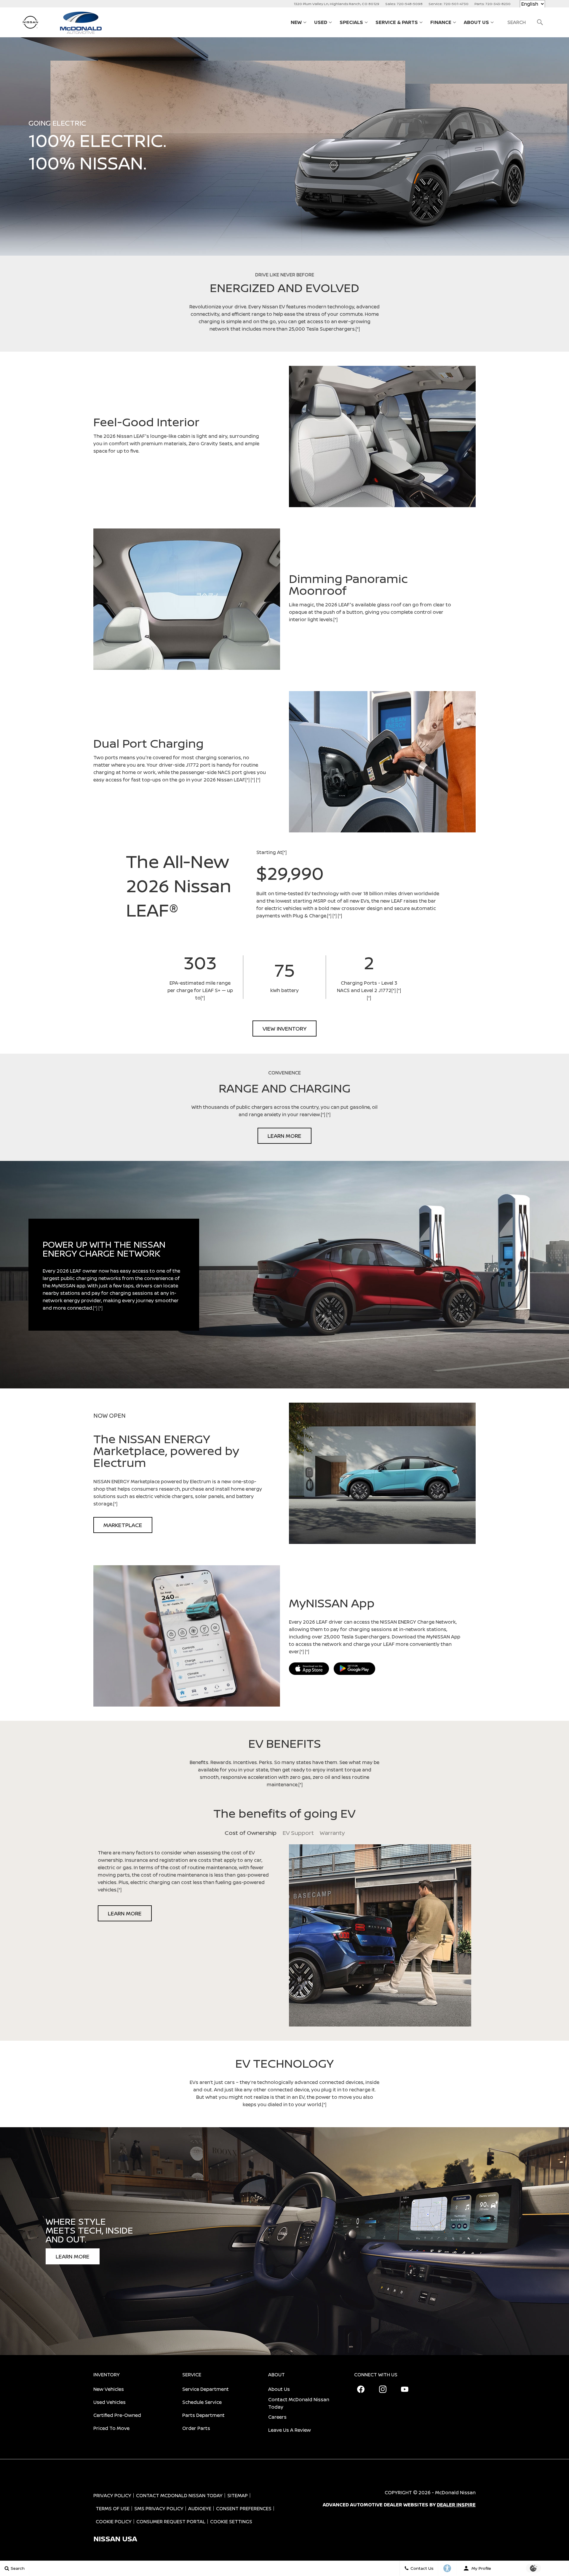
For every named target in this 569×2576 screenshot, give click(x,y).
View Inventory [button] (284, 1029)
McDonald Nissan (455, 2492)
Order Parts (196, 2428)
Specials (351, 22)
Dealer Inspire (456, 2505)
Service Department (206, 2389)
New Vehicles (109, 2389)
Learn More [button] (284, 1136)
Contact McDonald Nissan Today (299, 2403)
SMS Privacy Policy (159, 2508)
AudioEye (200, 2508)
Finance (441, 22)
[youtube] (405, 2389)
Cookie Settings (231, 2521)
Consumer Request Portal (171, 2521)
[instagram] (383, 2389)
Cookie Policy (114, 2521)
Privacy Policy (112, 2495)
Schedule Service (202, 2402)
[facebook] (361, 2389)
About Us (476, 22)
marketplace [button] (123, 1525)
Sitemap (238, 2495)
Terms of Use (113, 2508)
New (296, 22)
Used (321, 22)
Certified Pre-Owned (117, 2415)
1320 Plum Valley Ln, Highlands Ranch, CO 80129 (337, 4)
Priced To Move (111, 2428)
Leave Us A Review (290, 2430)
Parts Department (203, 2415)
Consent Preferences (244, 2508)
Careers (277, 2417)
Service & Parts (397, 22)
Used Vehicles (110, 2402)
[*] (358, 329)
